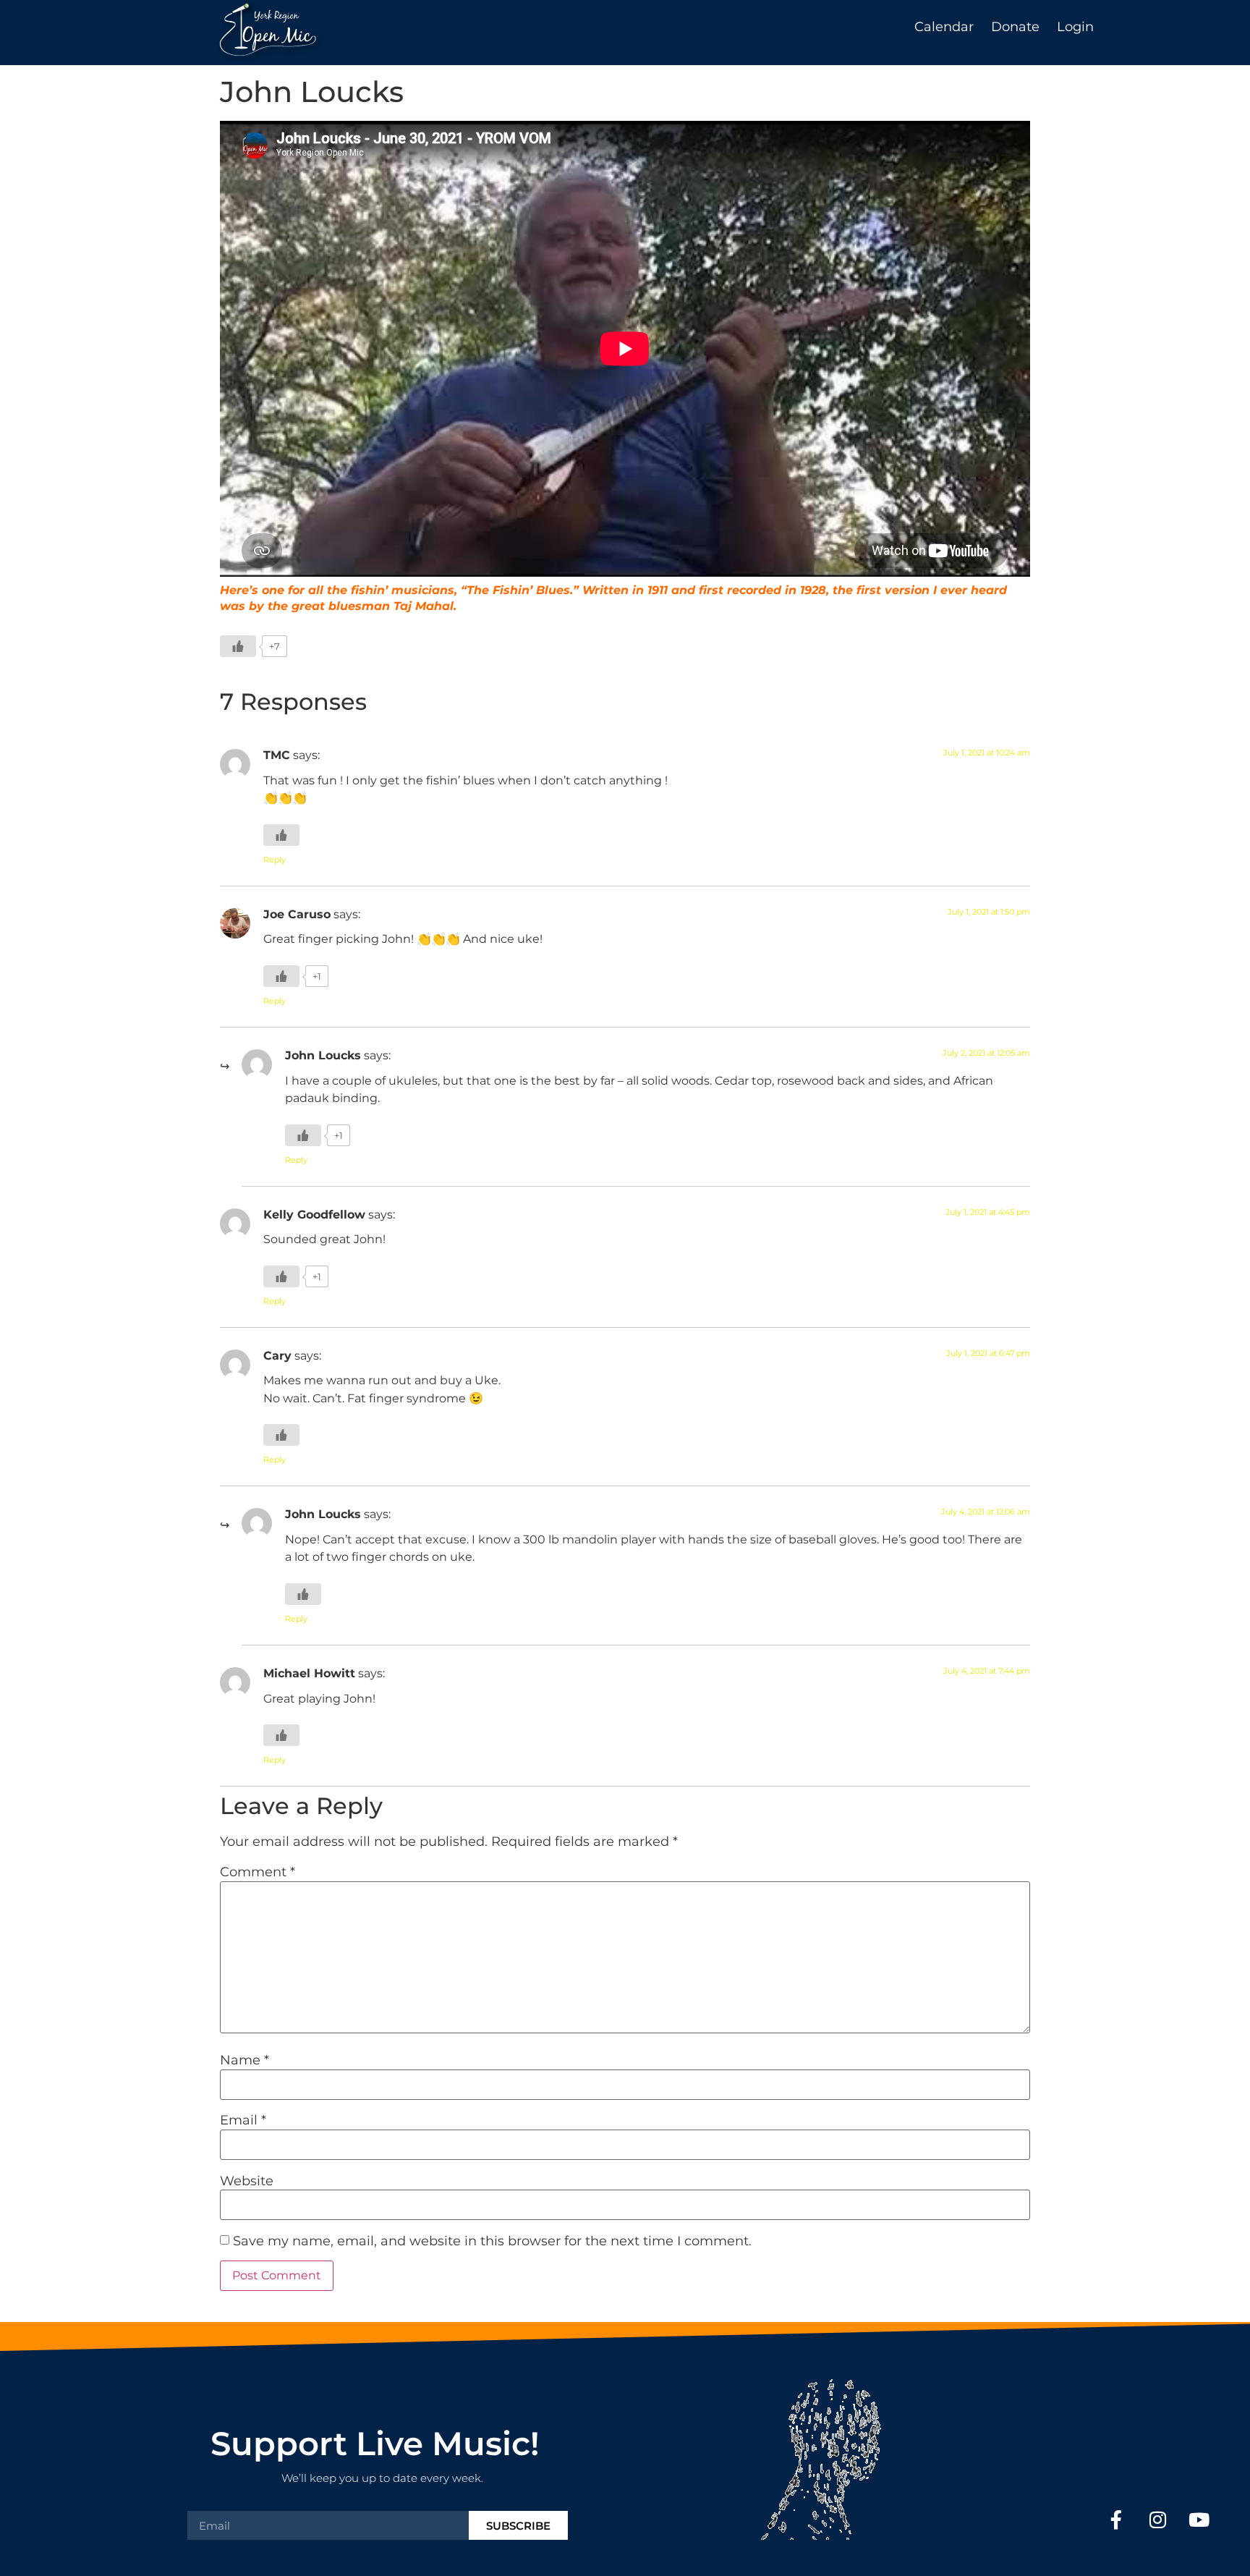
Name (245, 2060)
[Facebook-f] (1117, 2519)
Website (247, 2181)
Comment (258, 1872)
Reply (275, 860)
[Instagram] (1158, 2519)
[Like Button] (238, 646)
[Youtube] (1199, 2519)
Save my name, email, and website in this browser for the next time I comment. (492, 2241)
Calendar (944, 27)
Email (243, 2120)
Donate (1015, 27)
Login (1075, 27)
